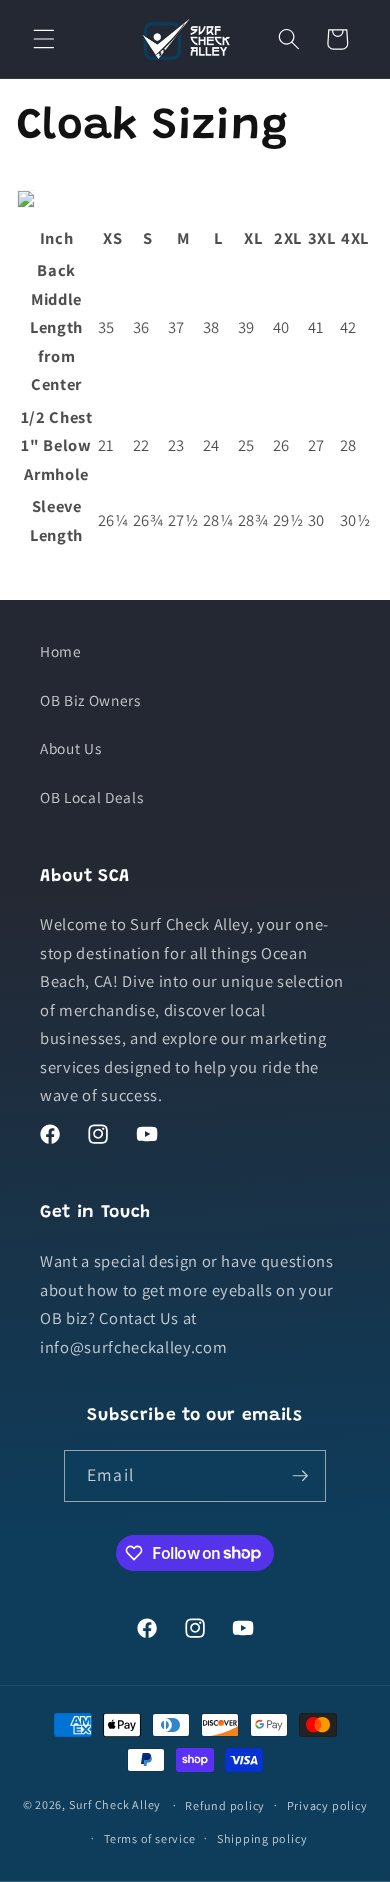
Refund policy (225, 1805)
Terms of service (149, 1838)
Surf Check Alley (115, 1804)
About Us (70, 748)
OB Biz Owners (90, 700)
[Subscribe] (300, 1476)
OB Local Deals (91, 797)
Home (61, 651)
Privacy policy (327, 1805)
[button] (44, 39)
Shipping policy (262, 1838)
